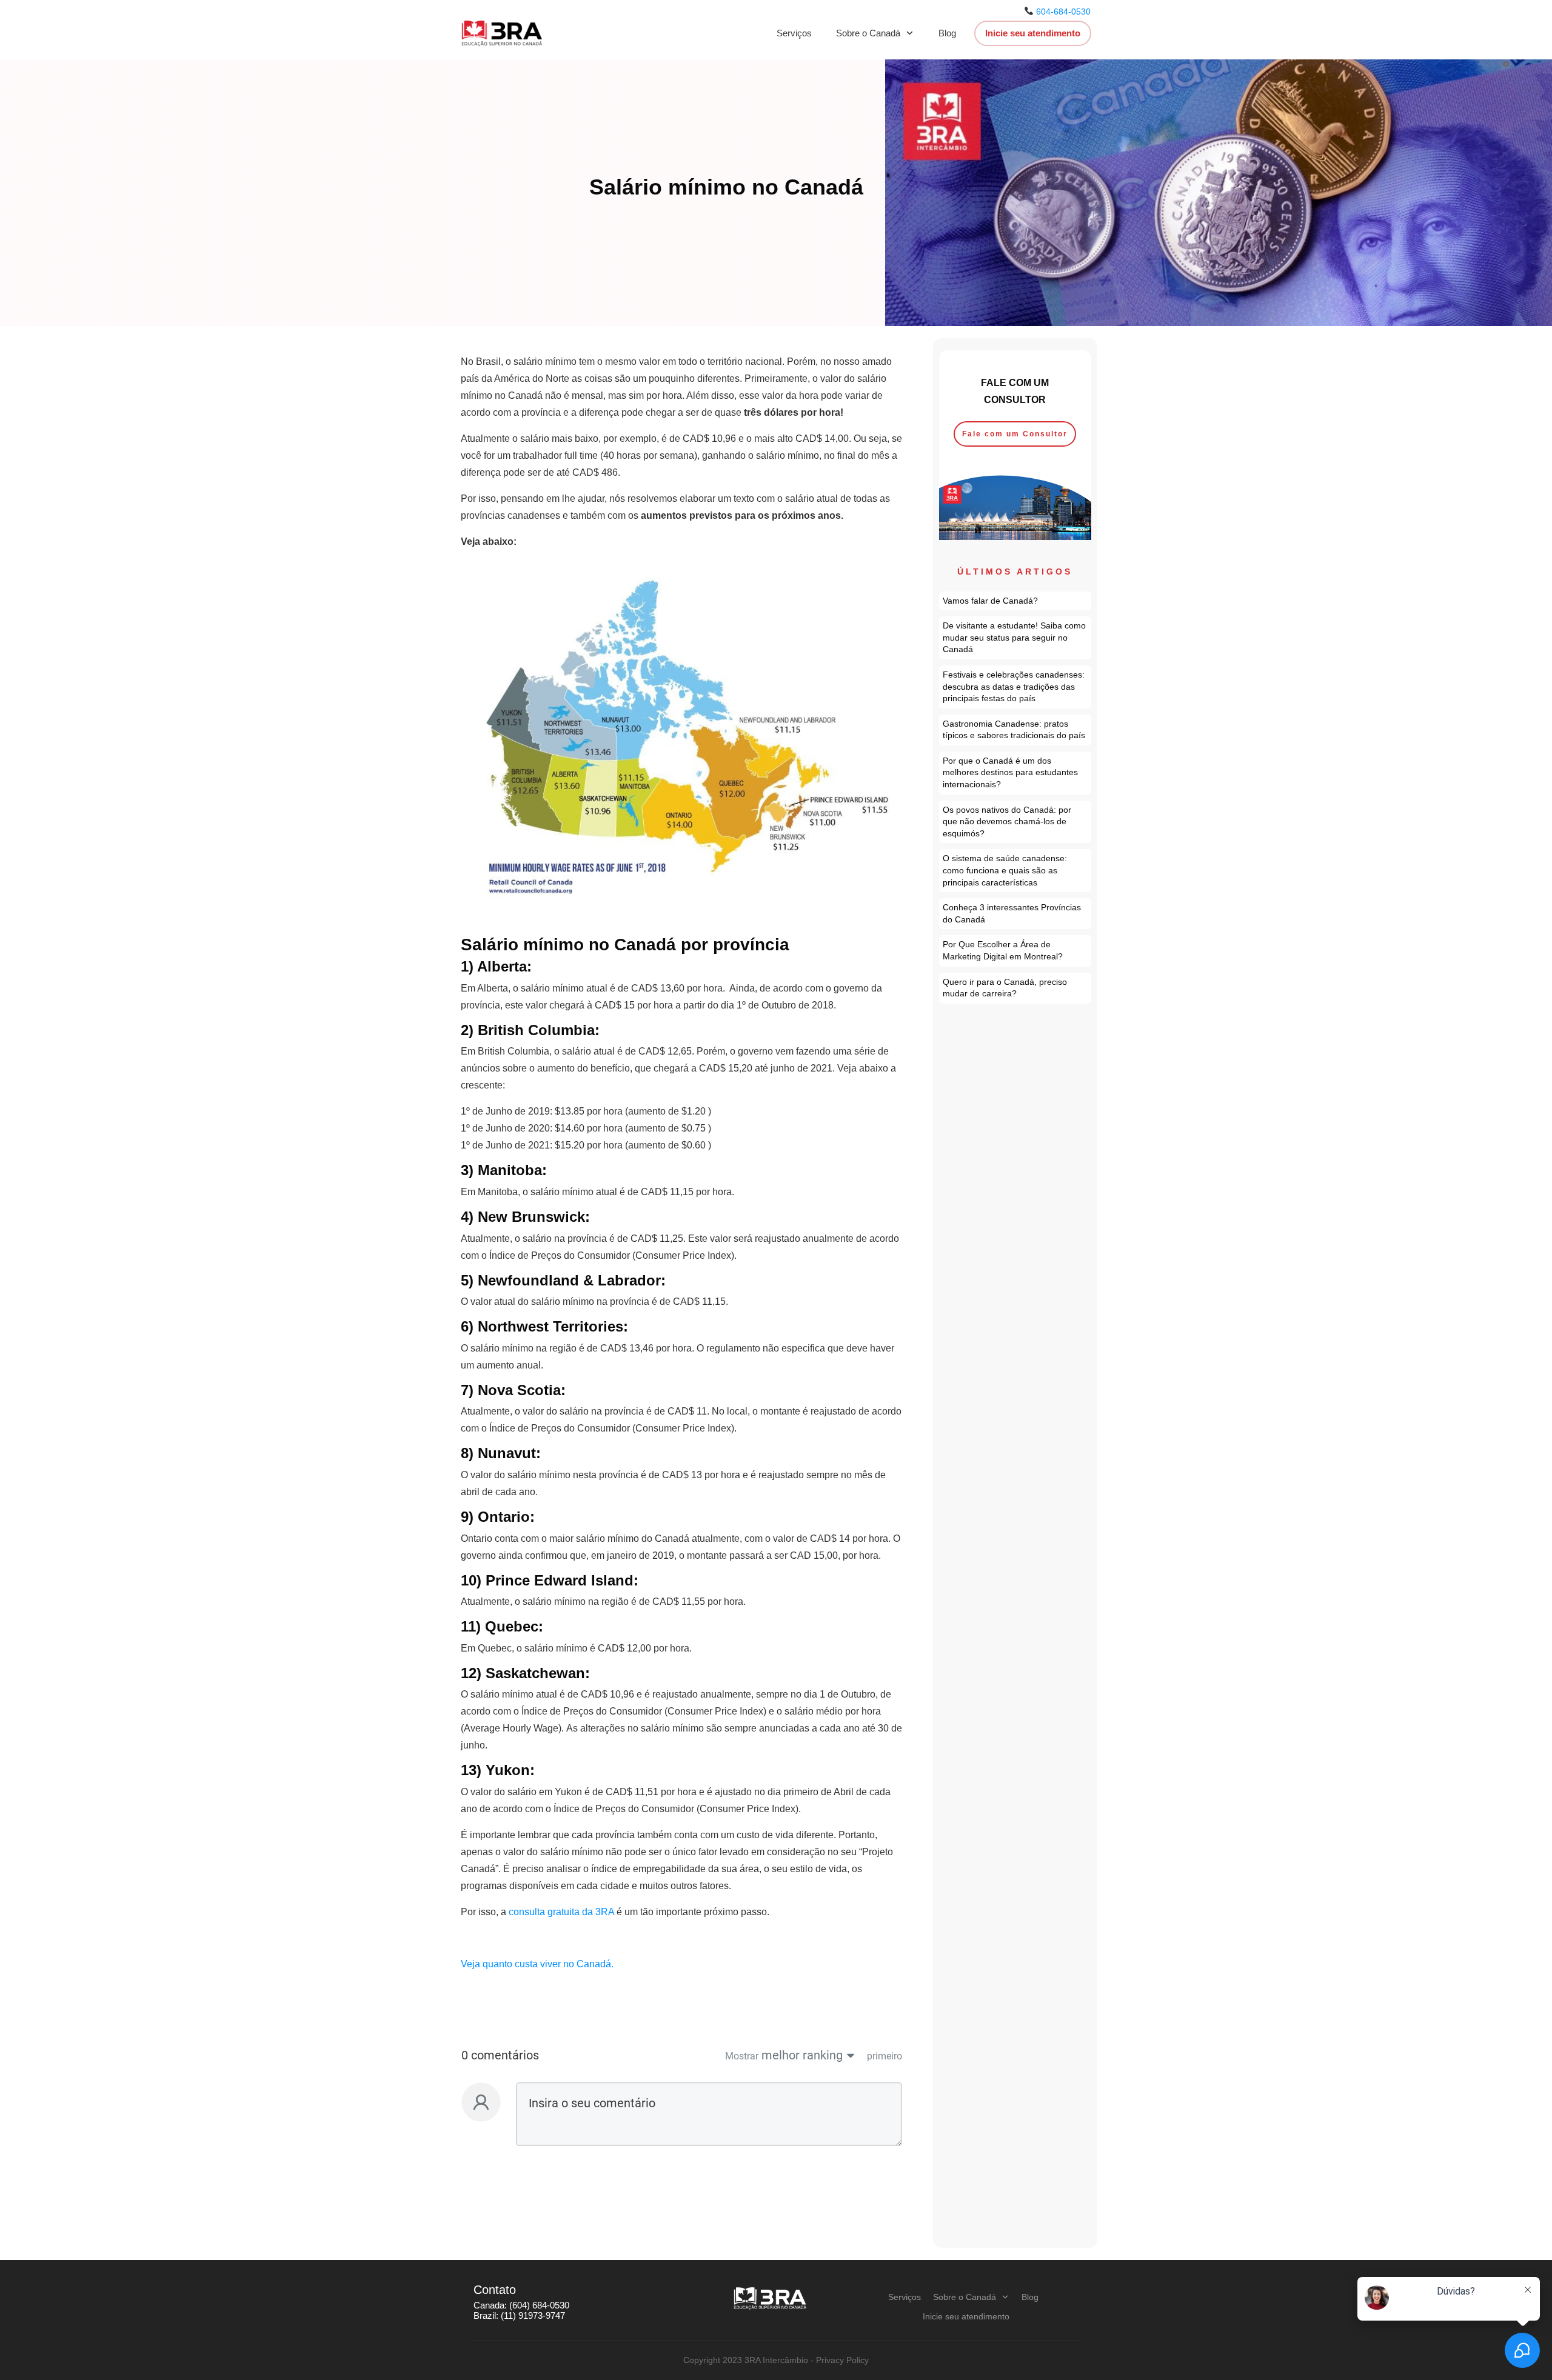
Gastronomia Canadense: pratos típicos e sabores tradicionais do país (1015, 730)
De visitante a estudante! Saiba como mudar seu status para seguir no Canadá (1015, 638)
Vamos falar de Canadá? (1015, 601)
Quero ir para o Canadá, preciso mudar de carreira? (1015, 988)
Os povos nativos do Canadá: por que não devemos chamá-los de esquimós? (1015, 822)
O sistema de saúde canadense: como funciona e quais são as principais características (1015, 871)
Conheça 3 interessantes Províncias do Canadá (1015, 914)
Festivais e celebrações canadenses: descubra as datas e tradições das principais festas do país (1015, 687)
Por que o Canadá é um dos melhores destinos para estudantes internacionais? (1015, 773)
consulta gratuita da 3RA (561, 1912)
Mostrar (742, 2056)
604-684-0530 (1063, 12)
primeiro (885, 2056)
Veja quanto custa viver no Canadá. (538, 1964)
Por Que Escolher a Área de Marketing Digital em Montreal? (1015, 951)
